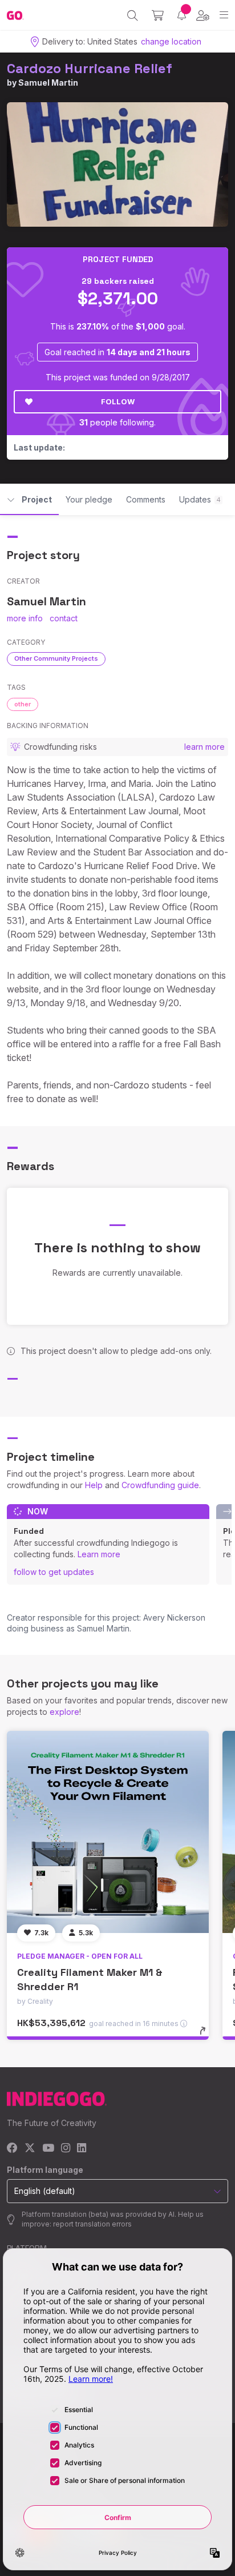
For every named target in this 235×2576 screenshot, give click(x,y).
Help (94, 1485)
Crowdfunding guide (160, 1485)
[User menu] (203, 15)
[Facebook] (12, 2149)
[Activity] (182, 15)
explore (64, 1712)
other (23, 704)
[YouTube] (48, 2149)
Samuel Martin (48, 83)
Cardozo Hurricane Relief (90, 68)
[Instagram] (66, 2149)
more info (25, 618)
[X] (30, 2149)
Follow (118, 401)
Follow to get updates (54, 1572)
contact (64, 618)
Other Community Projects (56, 658)
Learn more (99, 1554)
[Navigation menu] (224, 15)
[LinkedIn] (82, 2149)
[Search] (133, 15)
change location (171, 41)
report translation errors (92, 2224)
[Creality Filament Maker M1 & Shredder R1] (108, 1832)
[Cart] (158, 15)
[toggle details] (206, 2035)
